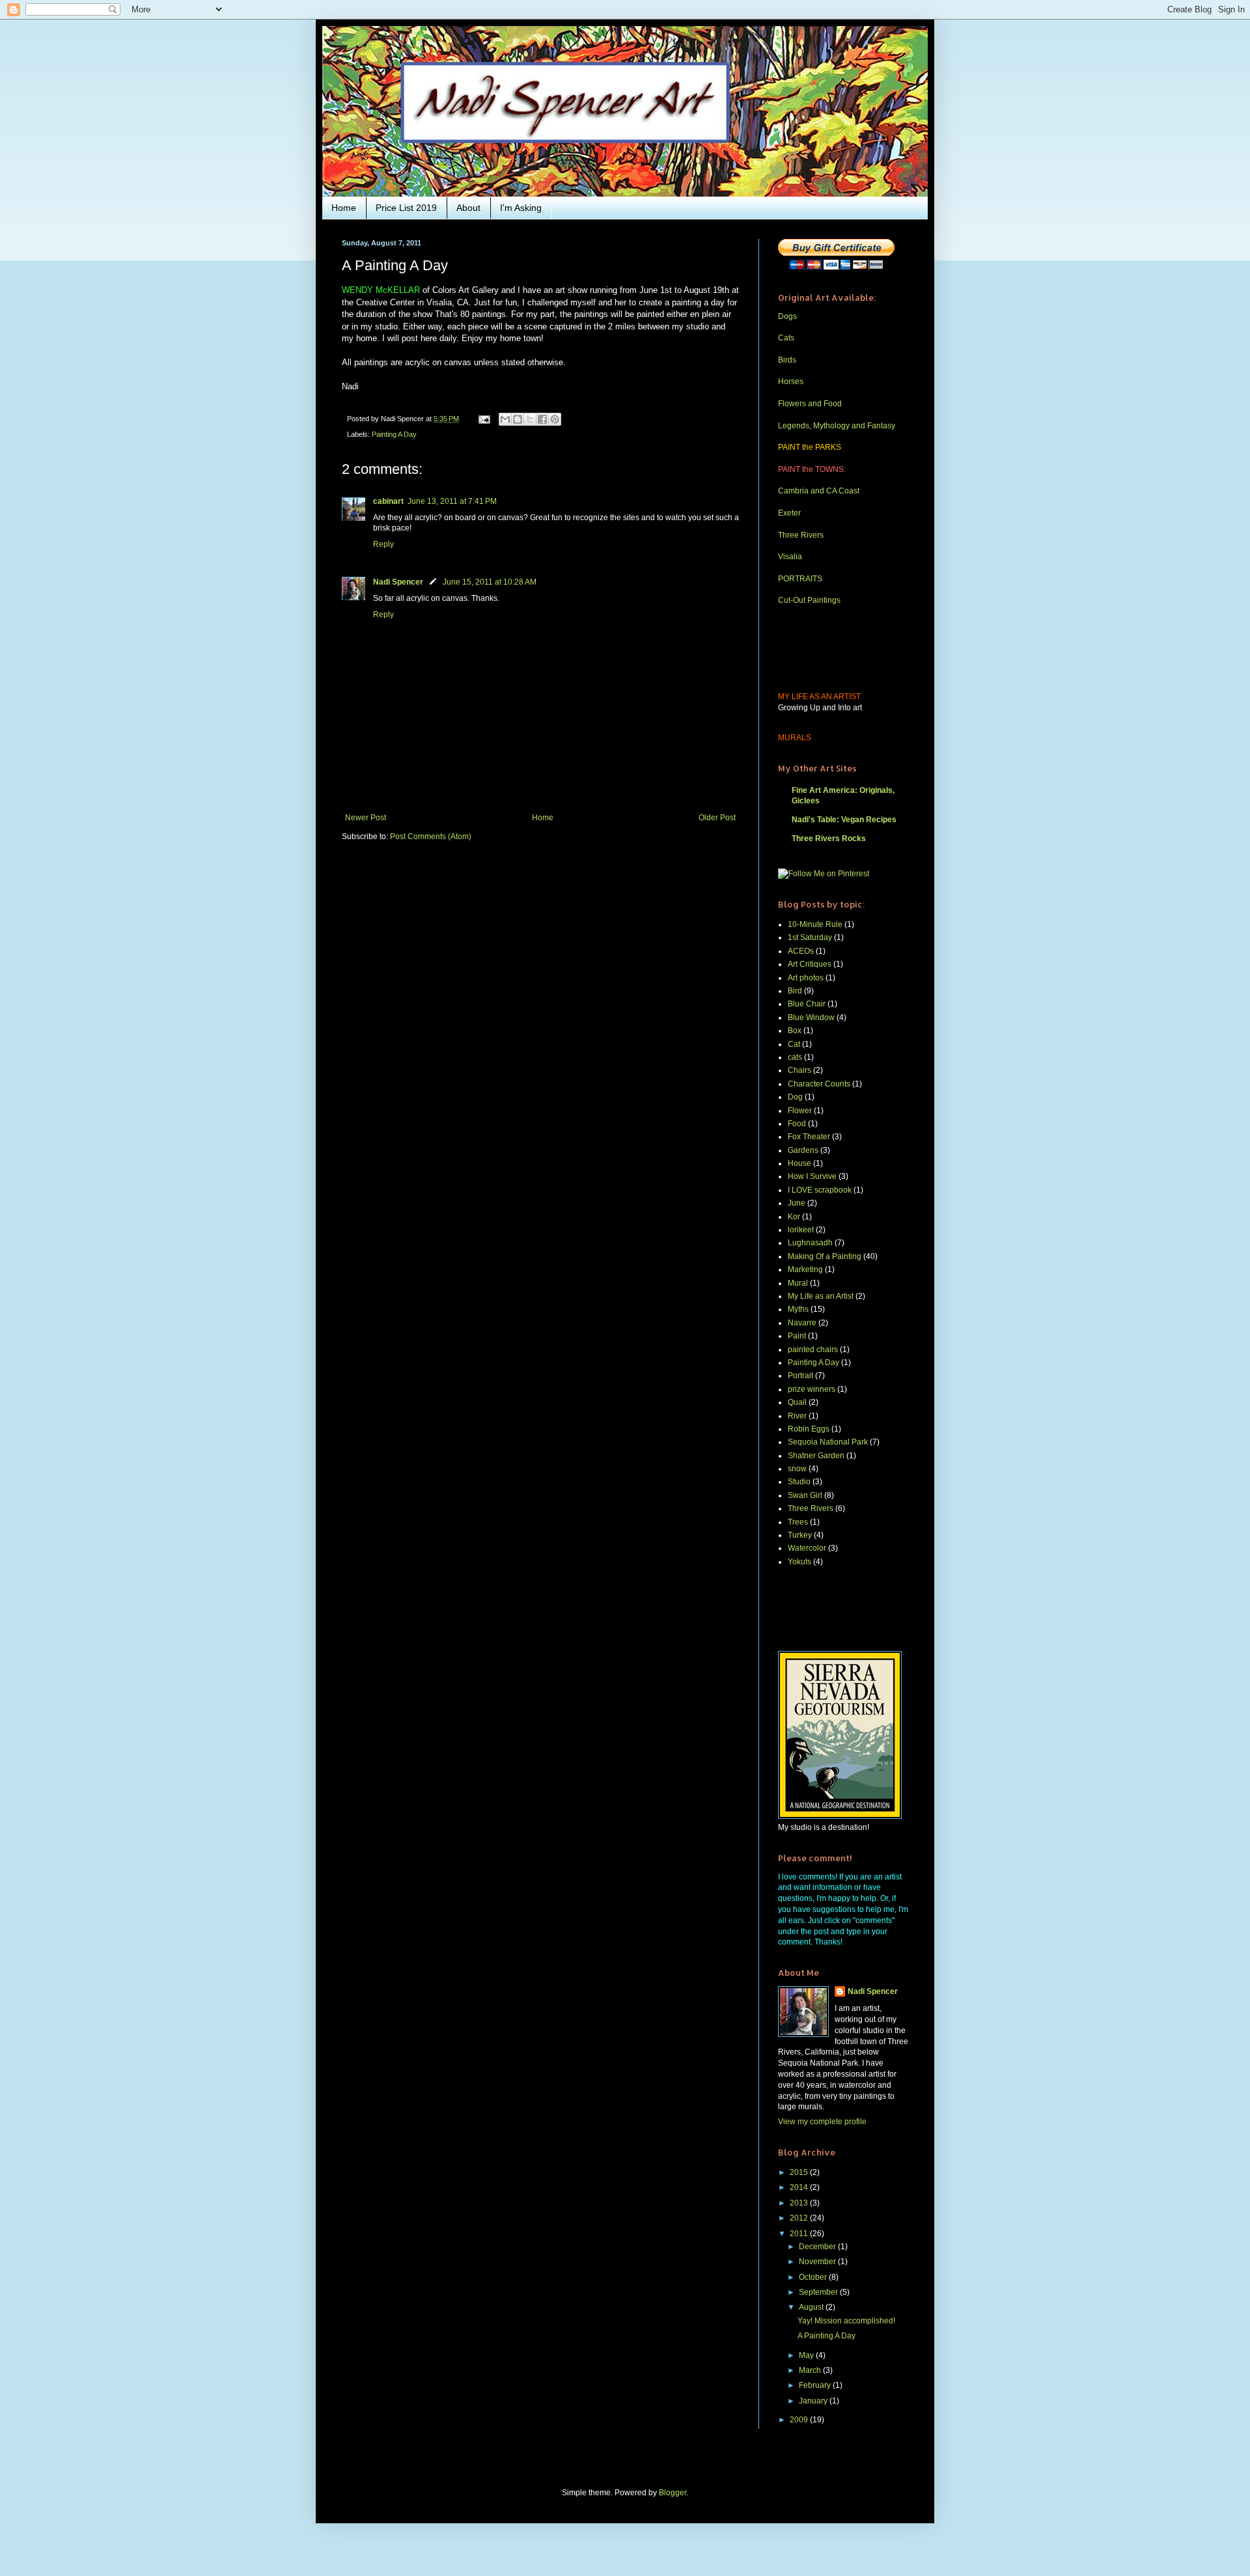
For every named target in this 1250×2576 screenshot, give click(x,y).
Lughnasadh (810, 1243)
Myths (798, 1309)
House (799, 1163)
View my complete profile (822, 2122)
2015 (800, 2172)
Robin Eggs (809, 1429)
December (818, 2247)
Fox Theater (809, 1137)
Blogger (673, 2493)
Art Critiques (810, 964)
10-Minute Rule (815, 924)
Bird (795, 991)
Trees (798, 1522)
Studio (799, 1482)
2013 (800, 2203)
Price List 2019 (406, 208)
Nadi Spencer (398, 582)
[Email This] (505, 419)
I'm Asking (521, 208)
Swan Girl (805, 1495)
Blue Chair (807, 1004)
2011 (800, 2234)
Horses (791, 381)
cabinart (388, 501)
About (468, 208)
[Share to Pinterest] (555, 419)
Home (344, 208)
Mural (798, 1283)
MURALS (795, 738)
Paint (797, 1336)
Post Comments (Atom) (431, 837)
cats (795, 1057)
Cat (794, 1044)
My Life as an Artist (821, 1296)
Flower (800, 1111)
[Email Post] (484, 419)
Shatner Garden (816, 1456)
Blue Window (811, 1018)
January (814, 2401)
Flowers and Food (810, 404)
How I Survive (812, 1176)
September (819, 2292)
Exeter (789, 513)
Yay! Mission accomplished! (846, 2321)
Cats (786, 338)
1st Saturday (810, 937)
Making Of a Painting (825, 1256)
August (812, 2307)
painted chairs (813, 1350)
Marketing (805, 1269)
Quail (797, 1402)
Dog (795, 1097)
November (818, 2262)
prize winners (812, 1389)
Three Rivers (801, 535)
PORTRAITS (800, 579)
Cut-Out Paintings (809, 600)
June (797, 1203)
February (816, 2385)
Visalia (790, 557)
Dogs (787, 316)
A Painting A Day (826, 2336)
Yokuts (799, 1562)
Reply (383, 544)
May (807, 2355)
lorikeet (801, 1230)
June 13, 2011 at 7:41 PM (452, 501)
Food (797, 1124)
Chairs (799, 1070)
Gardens (803, 1150)
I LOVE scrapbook (820, 1190)
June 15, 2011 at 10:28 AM (490, 582)
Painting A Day (394, 434)
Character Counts (819, 1084)
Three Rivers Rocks (829, 838)
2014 (800, 2187)
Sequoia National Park (828, 1442)
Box (795, 1031)
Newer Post (366, 818)
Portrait (800, 1376)
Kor (794, 1217)
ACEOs (801, 951)
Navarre (802, 1323)
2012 (800, 2218)
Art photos (806, 978)
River (797, 1416)
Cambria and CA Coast (819, 491)
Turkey (800, 1535)
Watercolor (807, 1548)
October (814, 2277)
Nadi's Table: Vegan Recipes (844, 820)
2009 (800, 2420)
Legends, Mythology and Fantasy (837, 426)
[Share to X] (530, 419)
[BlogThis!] (518, 419)
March (811, 2370)
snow (797, 1469)
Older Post (717, 818)
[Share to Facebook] (542, 419)
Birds (787, 360)
